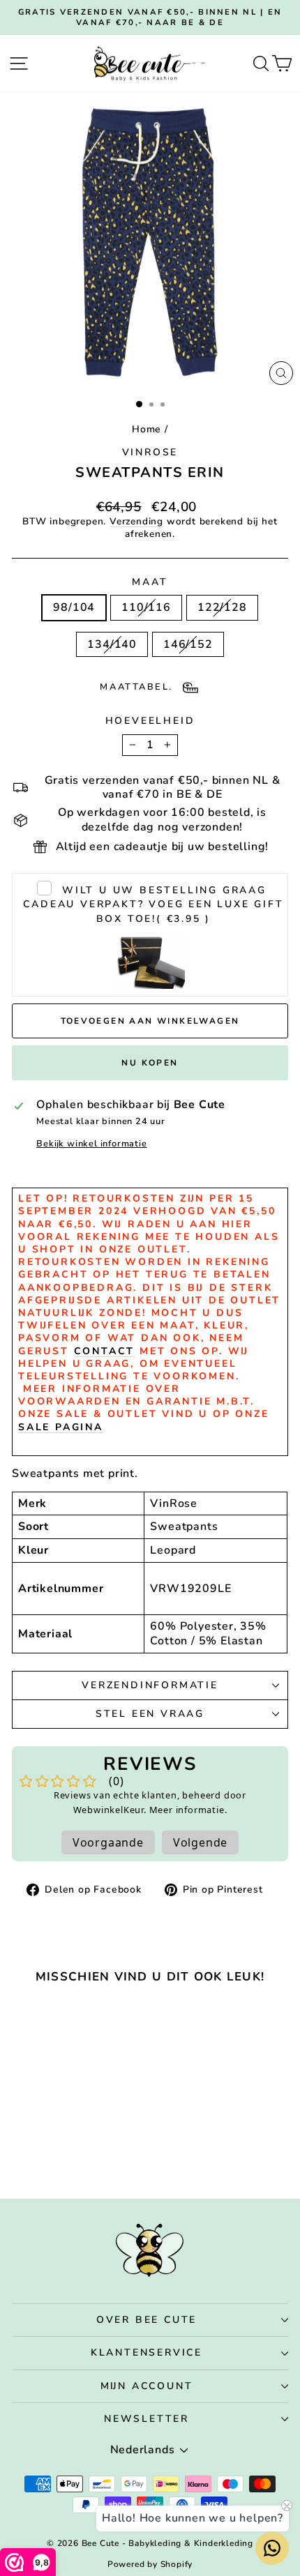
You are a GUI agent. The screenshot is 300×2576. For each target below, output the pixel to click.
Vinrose (150, 452)
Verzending (136, 521)
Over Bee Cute (147, 2320)
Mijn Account (147, 2386)
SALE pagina (61, 1427)
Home (147, 429)
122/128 (222, 607)
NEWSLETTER (147, 2419)
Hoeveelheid (150, 721)
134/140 (112, 644)
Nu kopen (150, 1063)
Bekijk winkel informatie (91, 1144)
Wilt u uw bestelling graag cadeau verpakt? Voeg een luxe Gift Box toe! (153, 905)
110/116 (146, 607)
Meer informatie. (188, 1810)
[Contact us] (272, 2548)
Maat (150, 582)
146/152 (188, 644)
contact (105, 1351)
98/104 (74, 607)
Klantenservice (147, 2353)
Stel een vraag (150, 1714)
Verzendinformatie (150, 1685)
